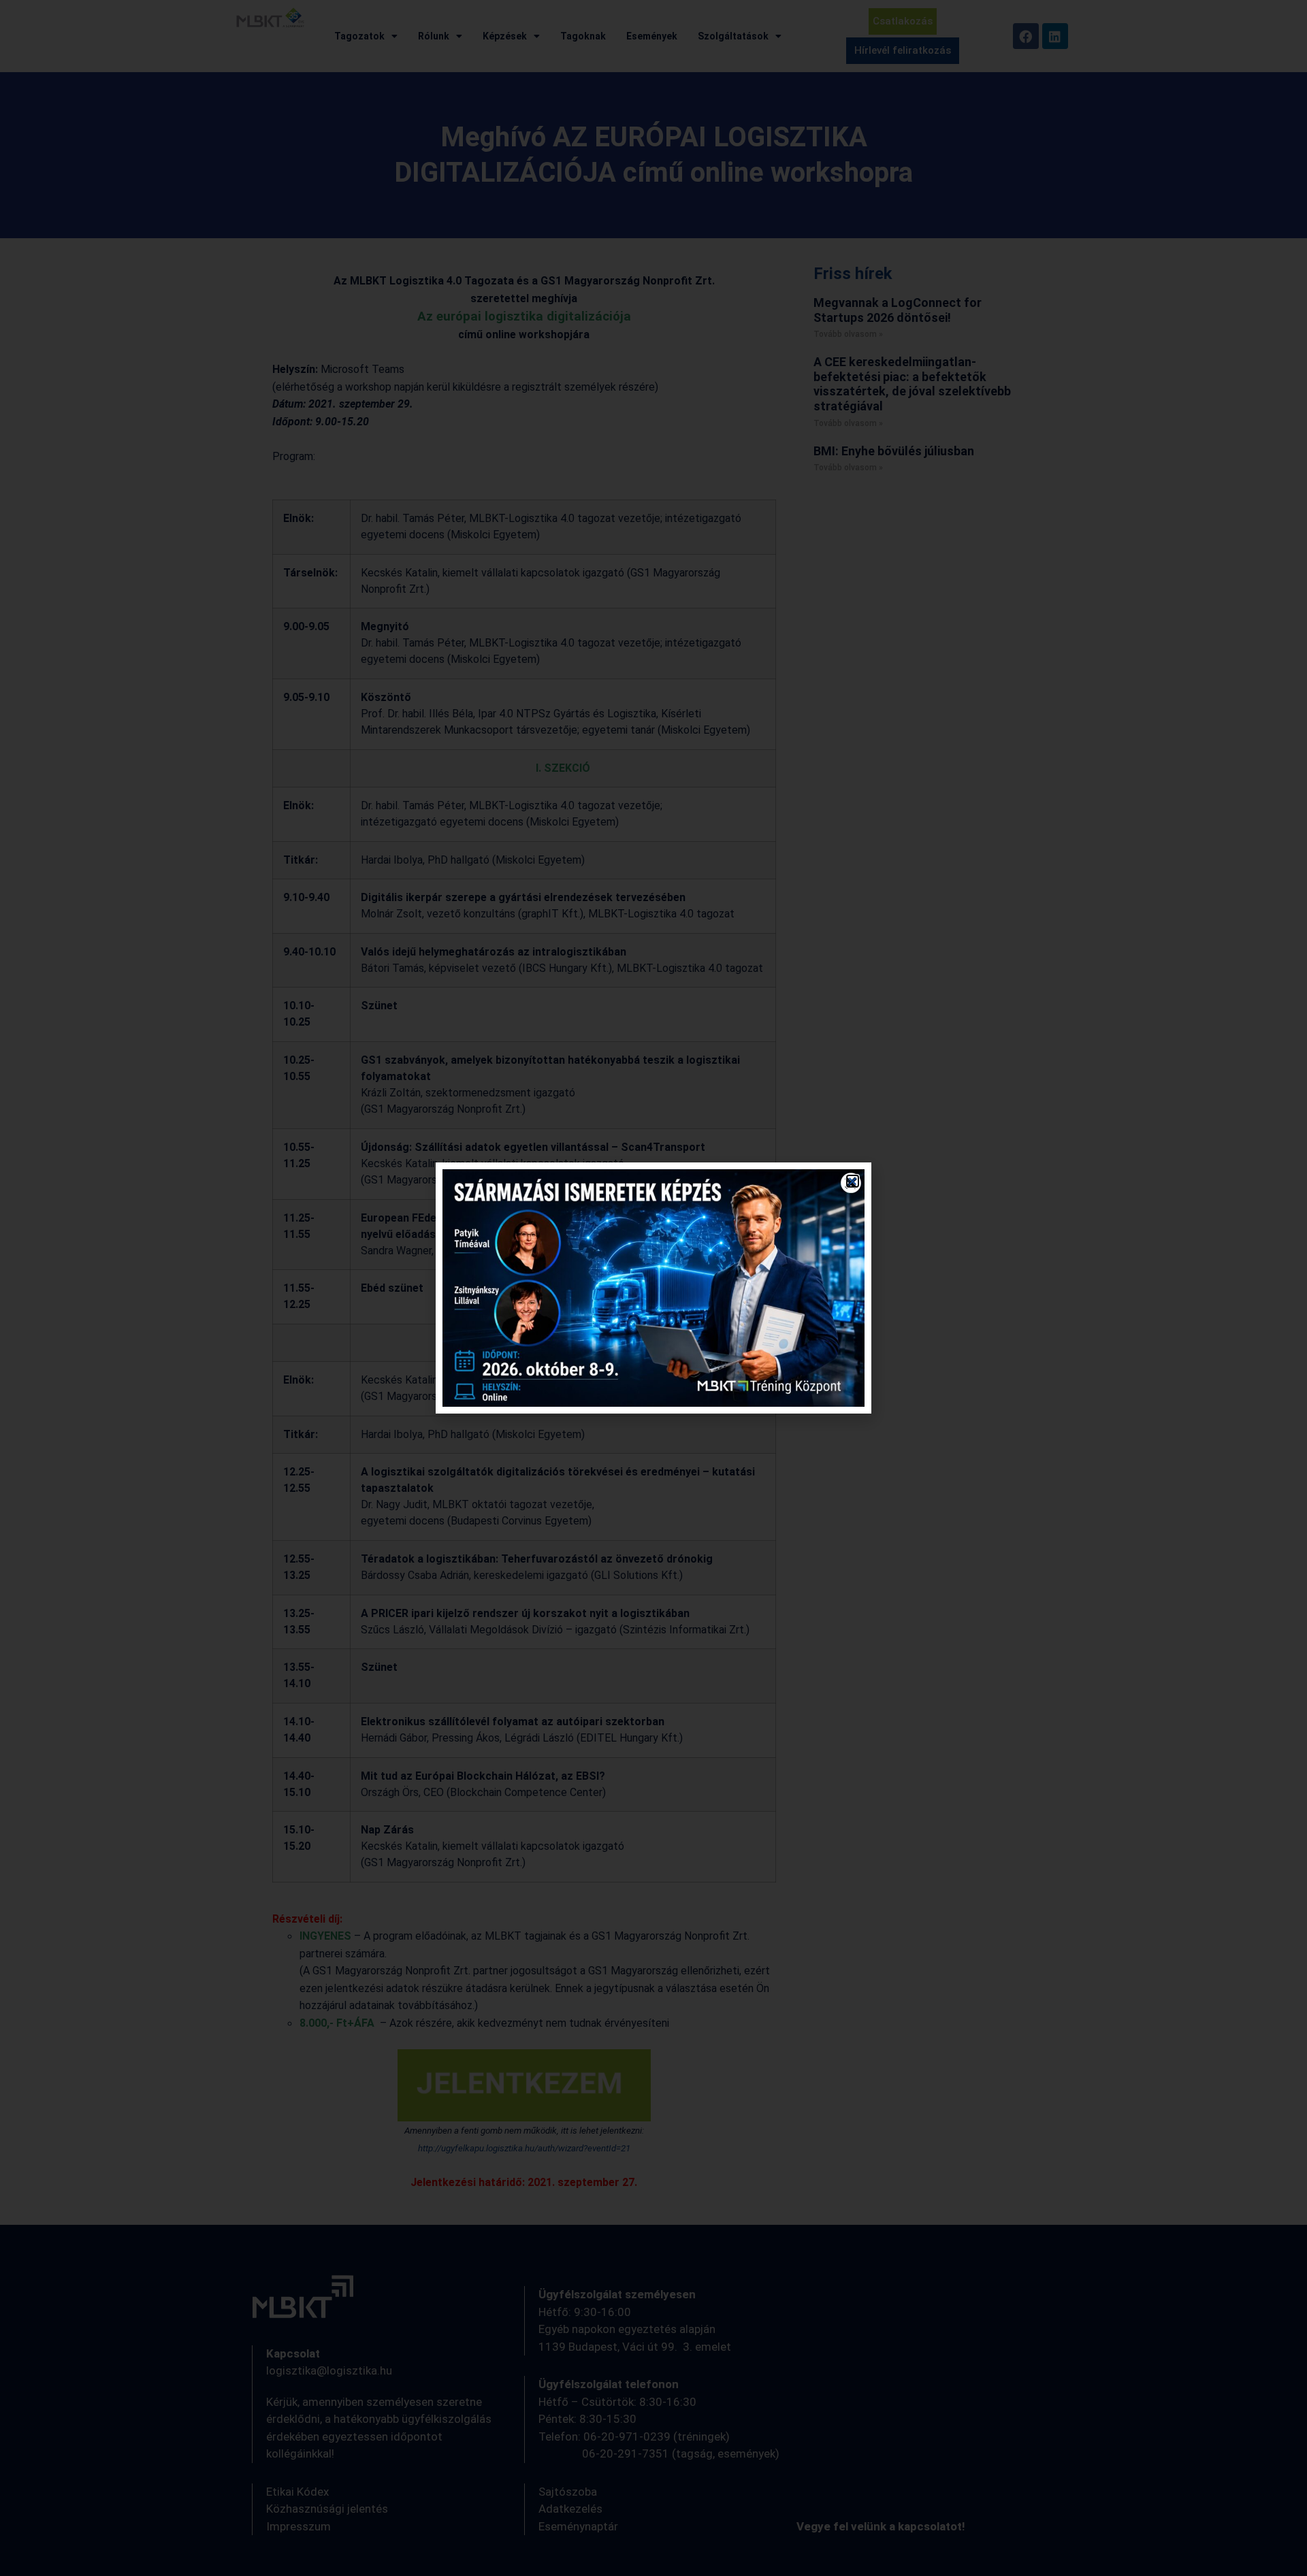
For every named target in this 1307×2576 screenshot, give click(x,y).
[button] (853, 1181)
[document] (653, 1288)
